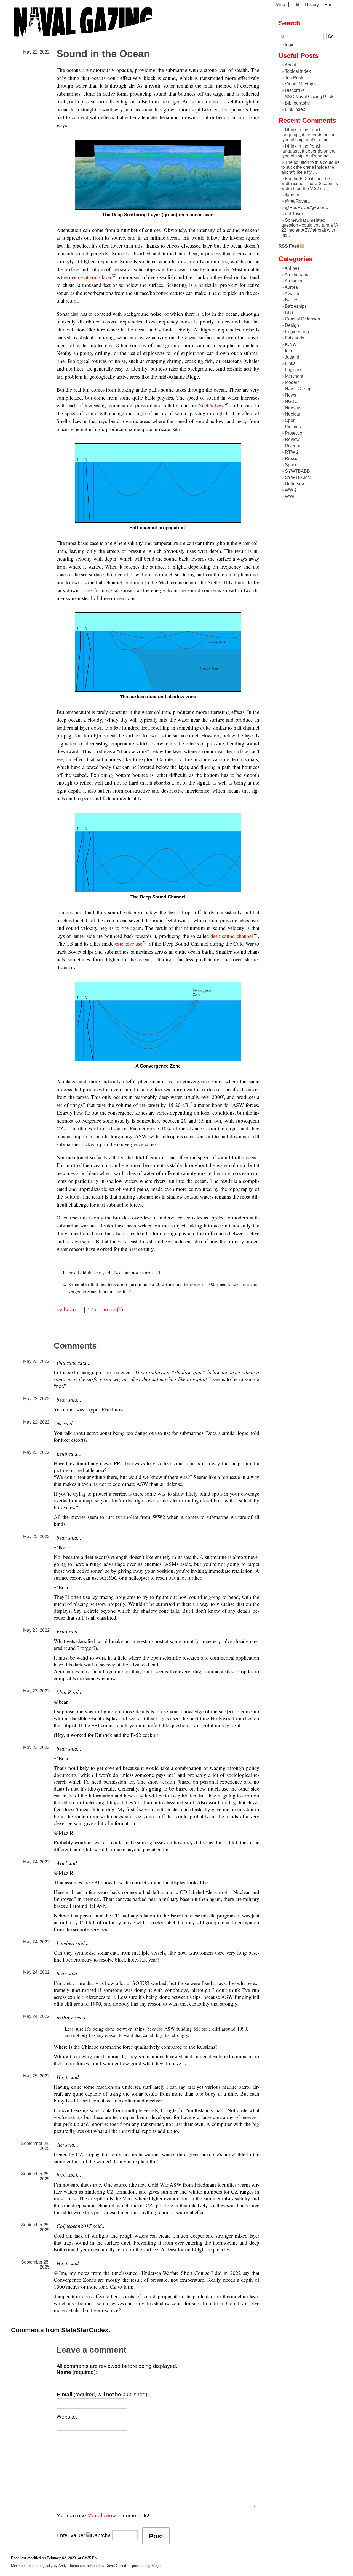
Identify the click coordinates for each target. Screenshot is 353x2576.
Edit (295, 5)
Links (290, 363)
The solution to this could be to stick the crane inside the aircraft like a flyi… (311, 167)
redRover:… (297, 214)
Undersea (295, 484)
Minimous (19, 2566)
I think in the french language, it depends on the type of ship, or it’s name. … (308, 135)
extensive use (129, 944)
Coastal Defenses (302, 319)
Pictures (293, 427)
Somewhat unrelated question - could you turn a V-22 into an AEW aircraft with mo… (310, 228)
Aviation (293, 294)
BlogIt (156, 2566)
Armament (295, 281)
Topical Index (298, 71)
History (312, 5)
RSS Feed (289, 246)
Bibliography (297, 103)
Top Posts (295, 78)
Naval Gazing (298, 389)
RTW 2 (292, 452)
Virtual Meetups (300, 84)
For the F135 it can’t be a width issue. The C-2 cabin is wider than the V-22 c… (310, 184)
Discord (292, 90)
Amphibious (296, 275)
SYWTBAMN (298, 478)
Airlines (292, 268)
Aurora (291, 287)
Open (290, 420)
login (290, 45)
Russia (292, 458)
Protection (295, 433)
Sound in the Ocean (103, 54)
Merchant (294, 376)
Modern (292, 382)
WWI (290, 497)
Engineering (297, 332)
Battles (292, 300)
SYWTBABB (297, 471)
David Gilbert (116, 2566)
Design (292, 325)
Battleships (296, 306)
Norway (292, 408)
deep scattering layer (90, 277)
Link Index (295, 109)
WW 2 (291, 490)
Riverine (293, 446)
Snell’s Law (211, 405)
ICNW (291, 344)
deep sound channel (232, 936)
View (281, 5)
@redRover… (298, 201)
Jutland (292, 357)
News (291, 395)
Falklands (295, 338)
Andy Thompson (72, 2566)
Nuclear (293, 414)
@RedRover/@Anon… (307, 208)
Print (329, 5)
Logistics (294, 370)
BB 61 (291, 313)
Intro (289, 351)
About (290, 65)
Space (291, 465)
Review (292, 439)
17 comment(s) (105, 1310)
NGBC (291, 401)
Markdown (100, 2515)
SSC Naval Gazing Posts (310, 97)
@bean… (294, 195)
